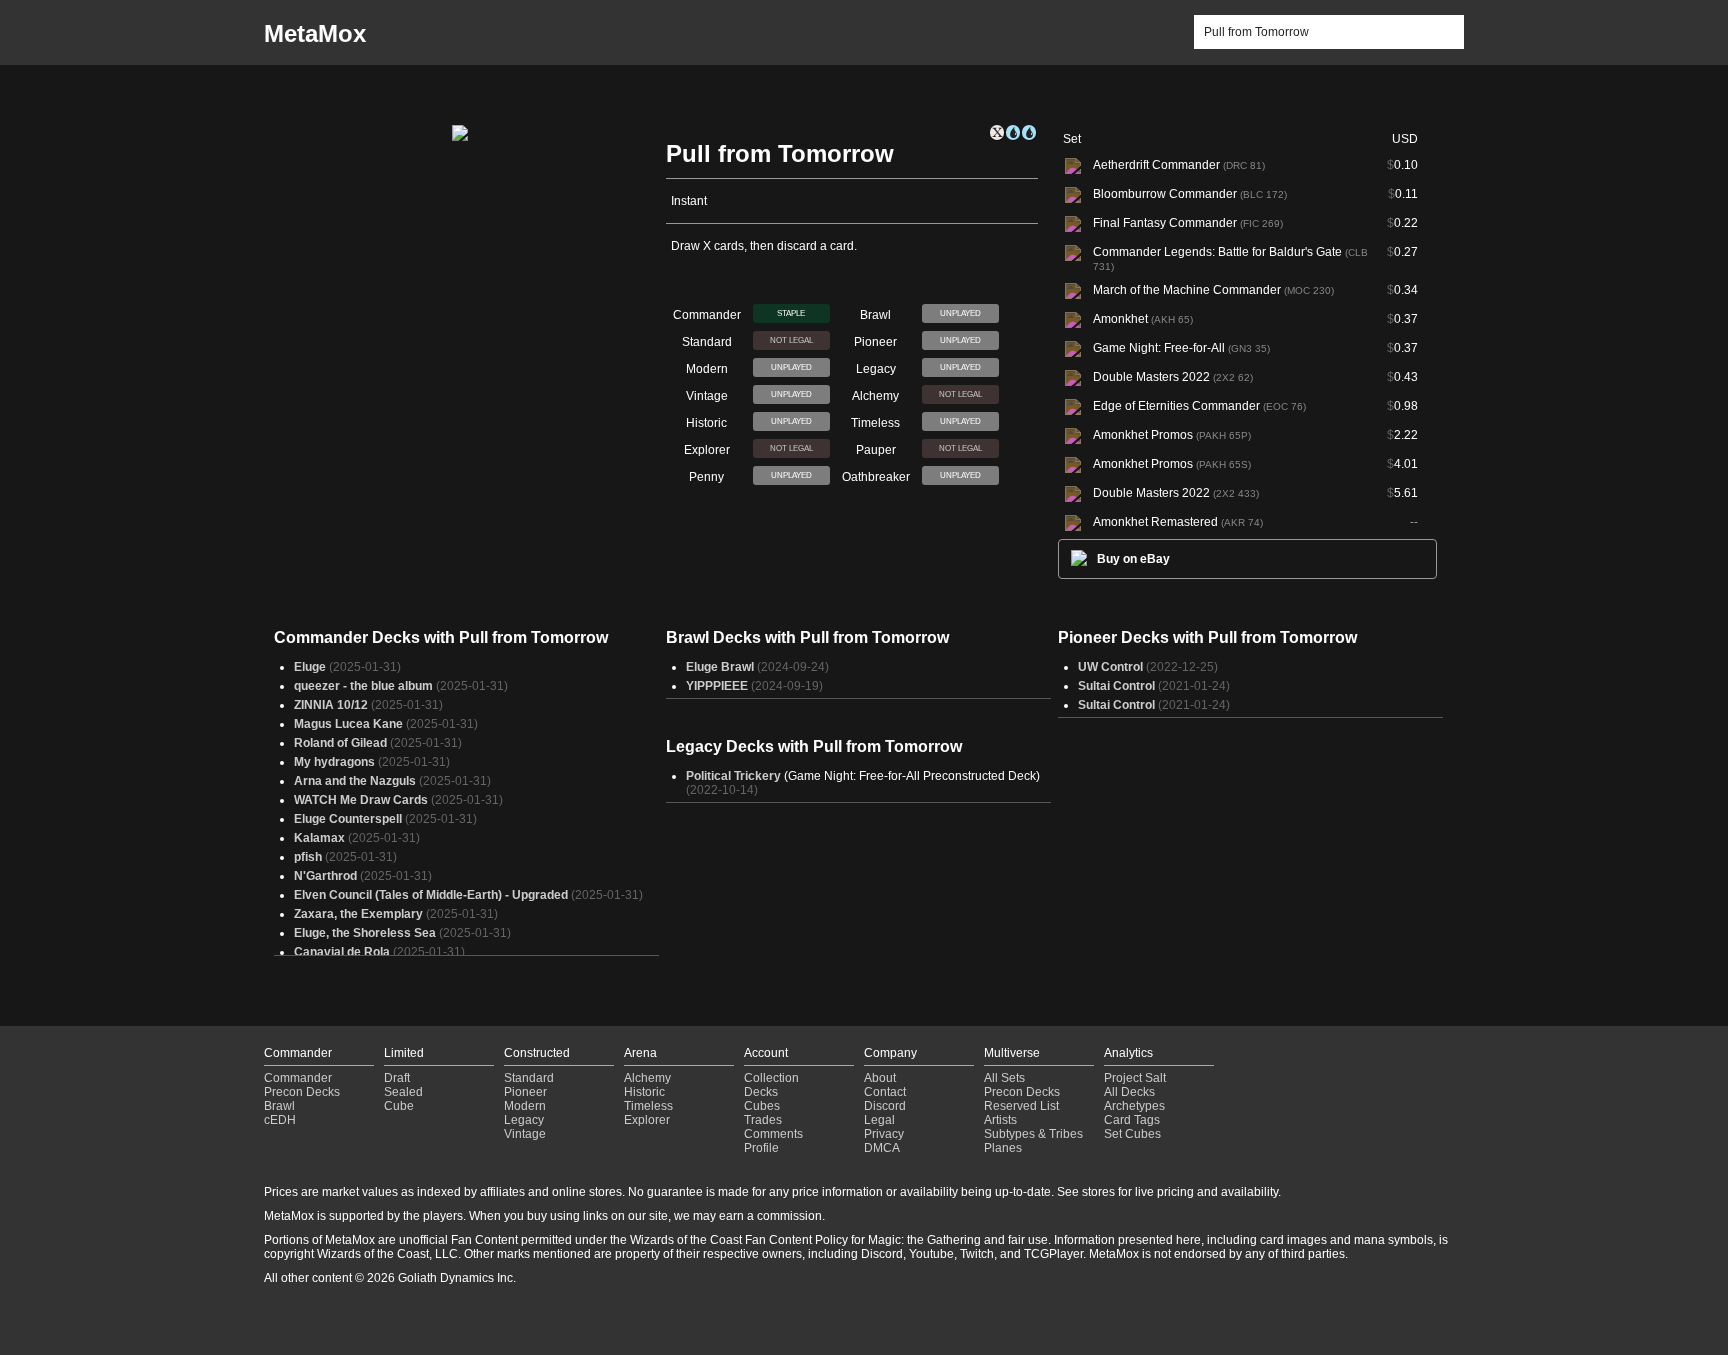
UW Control (1110, 667)
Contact (885, 1092)
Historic (644, 1092)
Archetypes (1134, 1106)
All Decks (1129, 1092)
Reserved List (1021, 1106)
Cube (399, 1106)
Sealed (403, 1092)
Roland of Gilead (340, 743)
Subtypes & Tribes (1033, 1134)
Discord (885, 1106)
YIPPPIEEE (717, 686)
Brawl (279, 1106)
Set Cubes (1132, 1134)
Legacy (524, 1120)
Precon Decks (302, 1092)
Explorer (647, 1120)
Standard (529, 1078)
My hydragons (334, 762)
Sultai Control (1116, 686)
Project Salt (1135, 1078)
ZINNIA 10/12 (331, 705)
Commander (298, 1078)
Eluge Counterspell (348, 819)
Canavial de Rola (342, 952)
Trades (763, 1120)
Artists (1000, 1120)
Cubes (762, 1106)
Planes (1003, 1148)
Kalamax (319, 838)
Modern (525, 1106)
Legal (879, 1120)
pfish (308, 857)
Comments (773, 1134)
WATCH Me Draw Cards (361, 800)
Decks (761, 1092)
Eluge (310, 667)
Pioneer (525, 1092)
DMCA (882, 1148)
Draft (397, 1078)
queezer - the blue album (363, 686)
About (880, 1078)
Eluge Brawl (720, 667)
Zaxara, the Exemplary (358, 914)
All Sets (1004, 1078)
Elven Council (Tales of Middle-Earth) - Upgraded (431, 895)
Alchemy (647, 1078)
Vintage (525, 1134)
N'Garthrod (325, 876)
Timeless (648, 1106)
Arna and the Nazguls (355, 781)
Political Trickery (733, 776)
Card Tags (1132, 1120)
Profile (761, 1148)
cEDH (280, 1120)
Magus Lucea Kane (348, 724)
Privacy (884, 1134)
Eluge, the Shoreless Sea (365, 933)
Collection (771, 1078)
